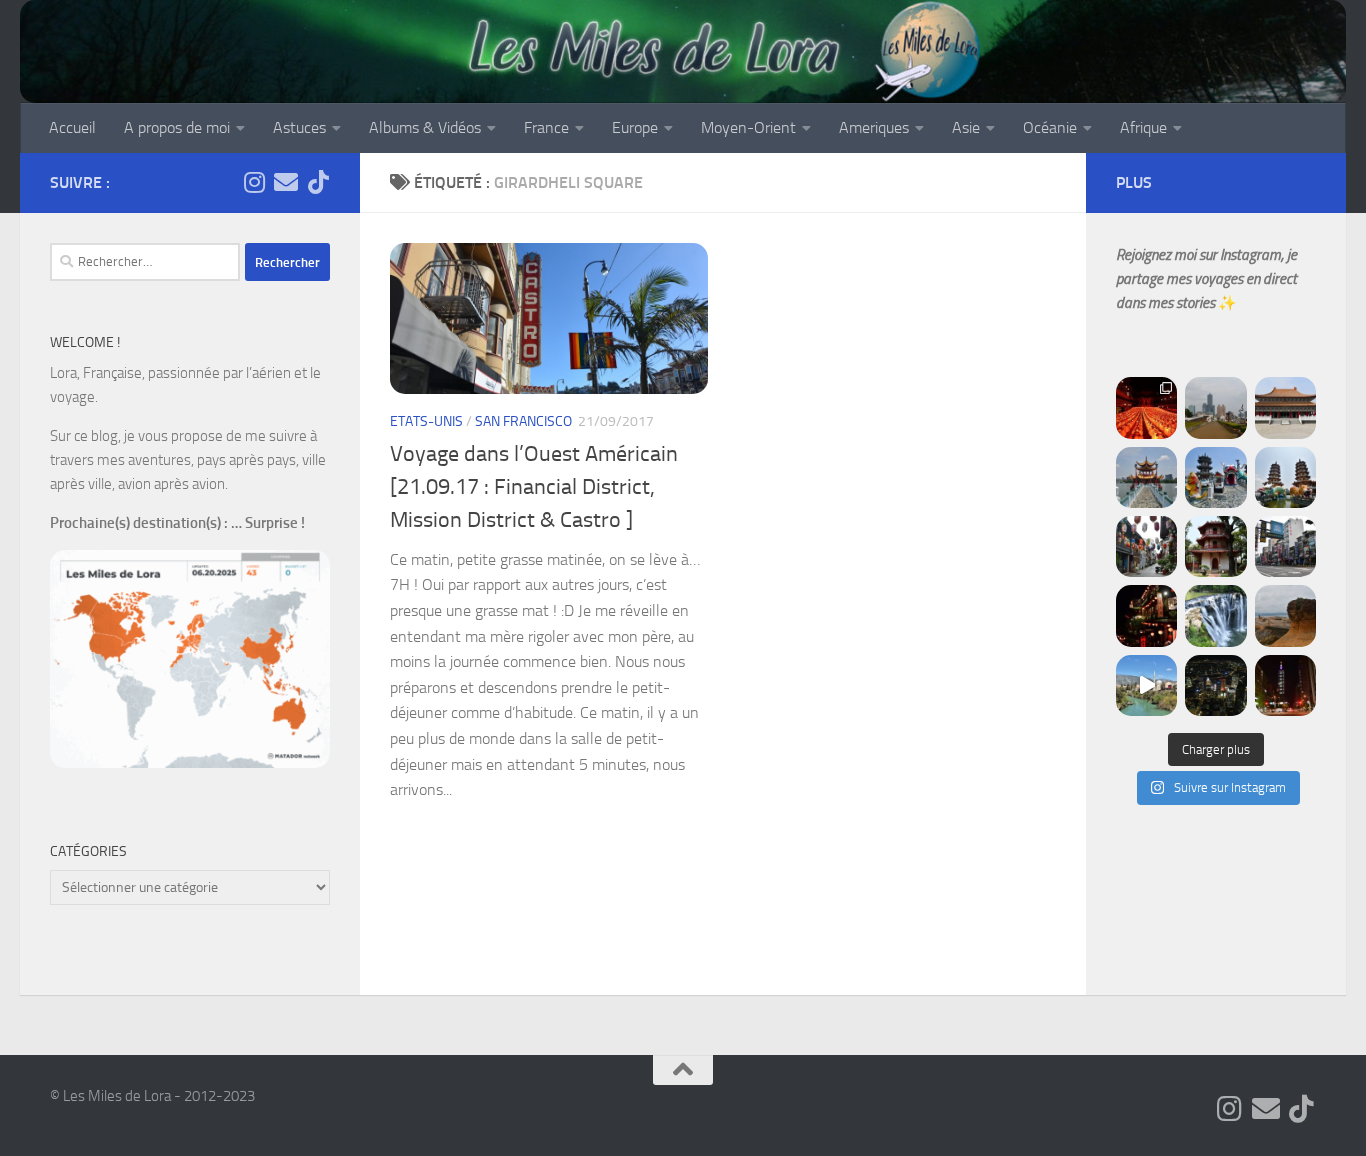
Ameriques (874, 127)
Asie (966, 127)
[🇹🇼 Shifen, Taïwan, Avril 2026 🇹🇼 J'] (1215, 615)
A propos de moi (177, 127)
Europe (635, 127)
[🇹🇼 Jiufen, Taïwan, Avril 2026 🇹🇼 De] (1146, 615)
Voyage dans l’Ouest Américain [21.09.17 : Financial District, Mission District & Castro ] (534, 487)
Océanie (1050, 127)
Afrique (1143, 127)
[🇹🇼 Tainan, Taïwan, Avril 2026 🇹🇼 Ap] (1285, 546)
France (546, 127)
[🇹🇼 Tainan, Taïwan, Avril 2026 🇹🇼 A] (1215, 546)
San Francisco (523, 421)
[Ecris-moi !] (286, 182)
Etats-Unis (426, 421)
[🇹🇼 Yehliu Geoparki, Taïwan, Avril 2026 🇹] (1285, 615)
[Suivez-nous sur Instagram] (254, 182)
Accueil (72, 127)
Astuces (299, 127)
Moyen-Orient (748, 127)
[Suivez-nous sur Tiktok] (318, 182)
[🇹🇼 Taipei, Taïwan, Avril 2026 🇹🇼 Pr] (1215, 685)
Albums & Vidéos (425, 127)
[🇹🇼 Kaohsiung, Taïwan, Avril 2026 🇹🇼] (1146, 407)
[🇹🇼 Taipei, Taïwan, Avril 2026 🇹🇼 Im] (1285, 685)
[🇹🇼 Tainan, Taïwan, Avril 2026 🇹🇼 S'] (1146, 546)
